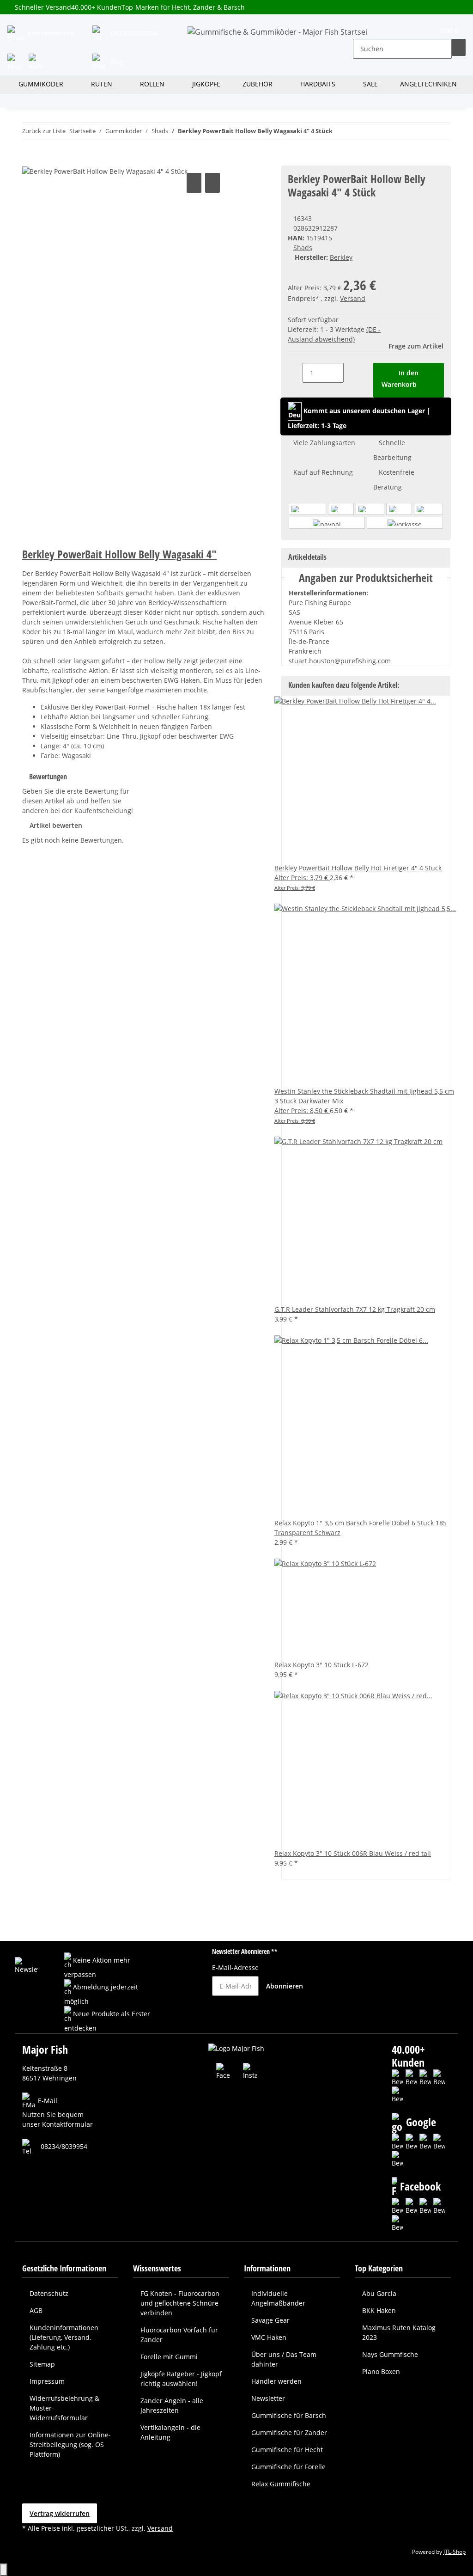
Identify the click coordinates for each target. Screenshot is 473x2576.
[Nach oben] (4, 2570)
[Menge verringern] (295, 373)
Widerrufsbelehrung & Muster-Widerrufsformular (64, 2408)
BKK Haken (379, 2310)
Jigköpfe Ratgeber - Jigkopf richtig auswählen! (181, 2379)
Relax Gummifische (281, 2484)
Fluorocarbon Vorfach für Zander (179, 2335)
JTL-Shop (455, 2552)
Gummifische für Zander (289, 2432)
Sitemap (42, 2364)
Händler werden (276, 2381)
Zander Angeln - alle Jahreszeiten (172, 2405)
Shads (303, 248)
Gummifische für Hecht (287, 2450)
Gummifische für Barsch (289, 2415)
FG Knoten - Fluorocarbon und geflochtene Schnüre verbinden (180, 2303)
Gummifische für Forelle (288, 2467)
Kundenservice (50, 33)
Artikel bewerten (56, 825)
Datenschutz (49, 2293)
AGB (36, 2310)
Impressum (47, 2381)
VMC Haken (269, 2337)
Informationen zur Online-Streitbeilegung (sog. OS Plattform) (70, 2444)
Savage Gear (270, 2320)
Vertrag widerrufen (60, 2513)
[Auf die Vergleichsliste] (194, 183)
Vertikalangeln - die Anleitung (170, 2432)
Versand (353, 298)
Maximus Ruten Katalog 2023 (399, 2332)
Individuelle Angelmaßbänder (278, 2298)
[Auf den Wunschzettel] (212, 183)
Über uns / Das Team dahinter (284, 2359)
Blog (116, 61)
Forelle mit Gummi (169, 2357)
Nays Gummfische (390, 2354)
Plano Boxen (381, 2371)
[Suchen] (459, 47)
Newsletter (268, 2398)
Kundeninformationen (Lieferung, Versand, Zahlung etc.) (64, 2337)
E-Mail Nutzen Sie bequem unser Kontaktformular (58, 2113)
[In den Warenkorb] (30, 160)
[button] (360, 32)
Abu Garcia (379, 2293)
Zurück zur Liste (44, 131)
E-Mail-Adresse (235, 1967)
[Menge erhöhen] (351, 373)
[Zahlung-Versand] (366, 516)
